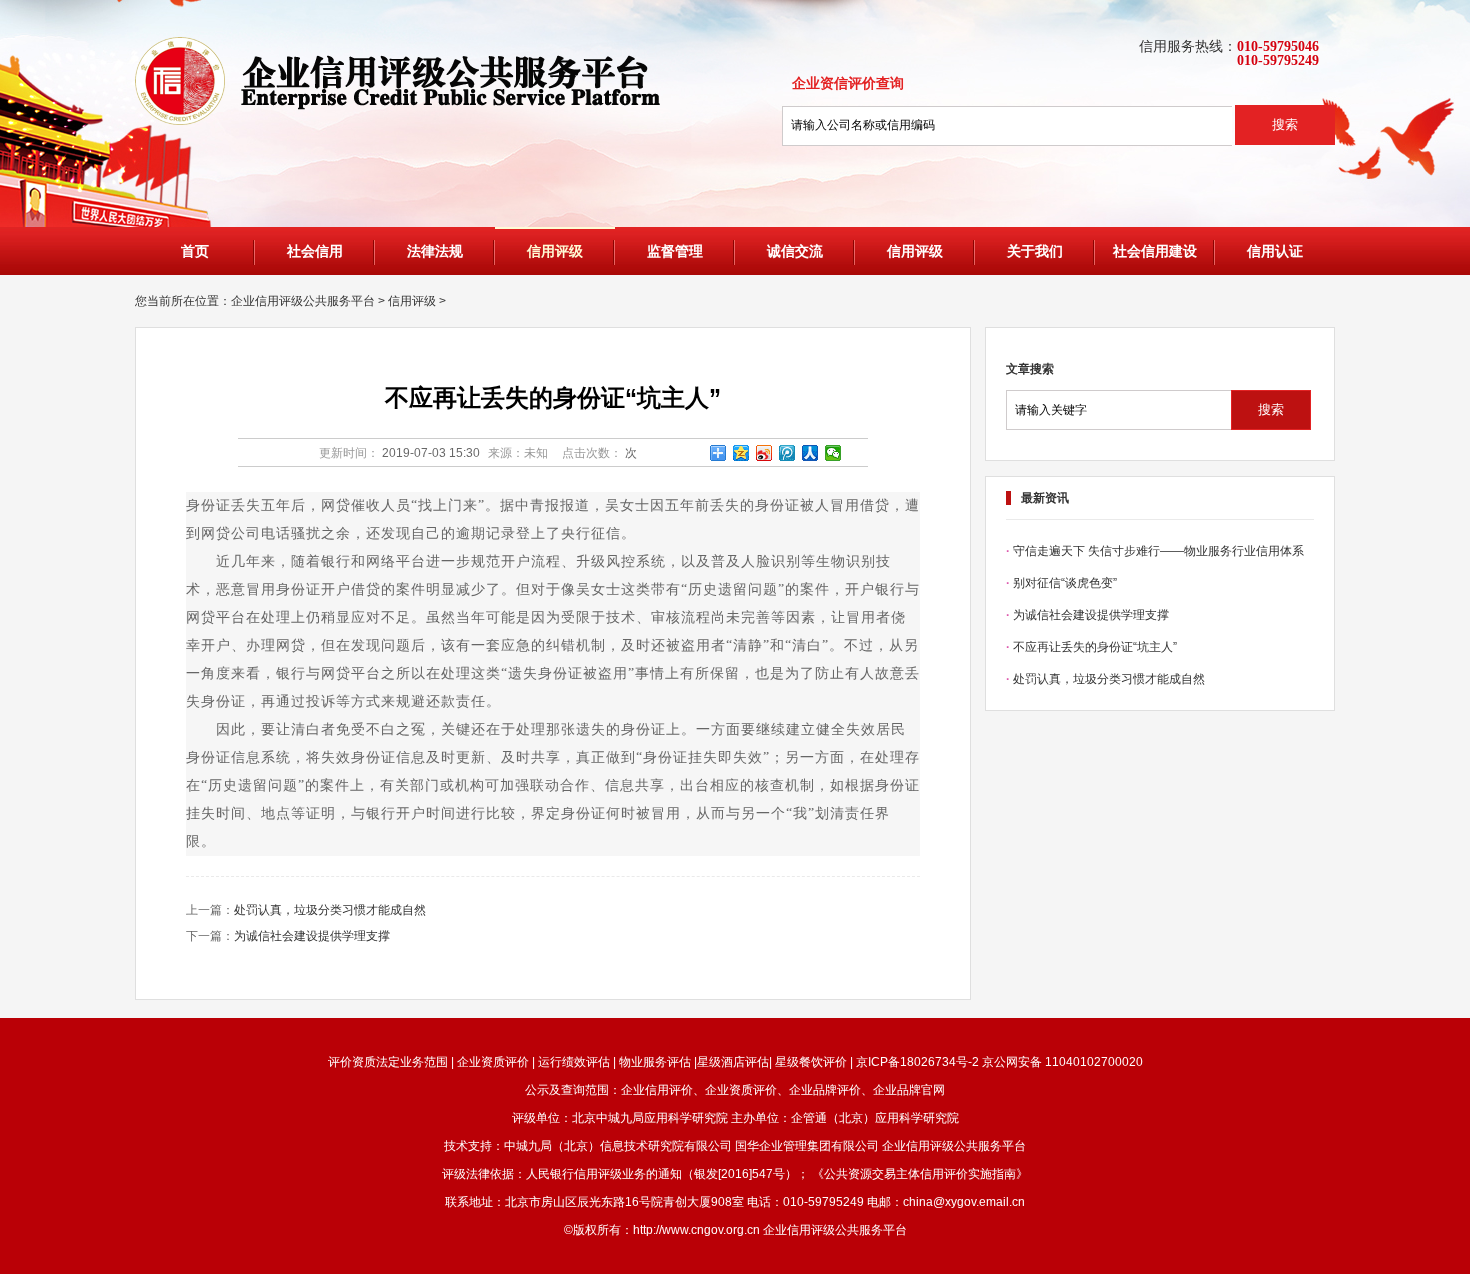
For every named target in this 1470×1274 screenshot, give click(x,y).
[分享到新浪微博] (764, 453)
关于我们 (1035, 251)
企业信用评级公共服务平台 (303, 301)
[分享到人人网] (810, 453)
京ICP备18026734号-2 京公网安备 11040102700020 (998, 1062)
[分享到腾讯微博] (787, 453)
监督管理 (675, 251)
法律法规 (435, 251)
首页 (195, 251)
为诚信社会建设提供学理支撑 (312, 936)
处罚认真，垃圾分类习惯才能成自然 (330, 910)
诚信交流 (795, 251)
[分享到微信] (833, 453)
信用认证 (1275, 251)
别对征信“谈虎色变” (1065, 583)
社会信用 (315, 251)
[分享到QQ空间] (741, 453)
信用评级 (555, 251)
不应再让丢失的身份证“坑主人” (1095, 647)
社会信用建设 (1155, 251)
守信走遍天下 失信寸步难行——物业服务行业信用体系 (1158, 551)
